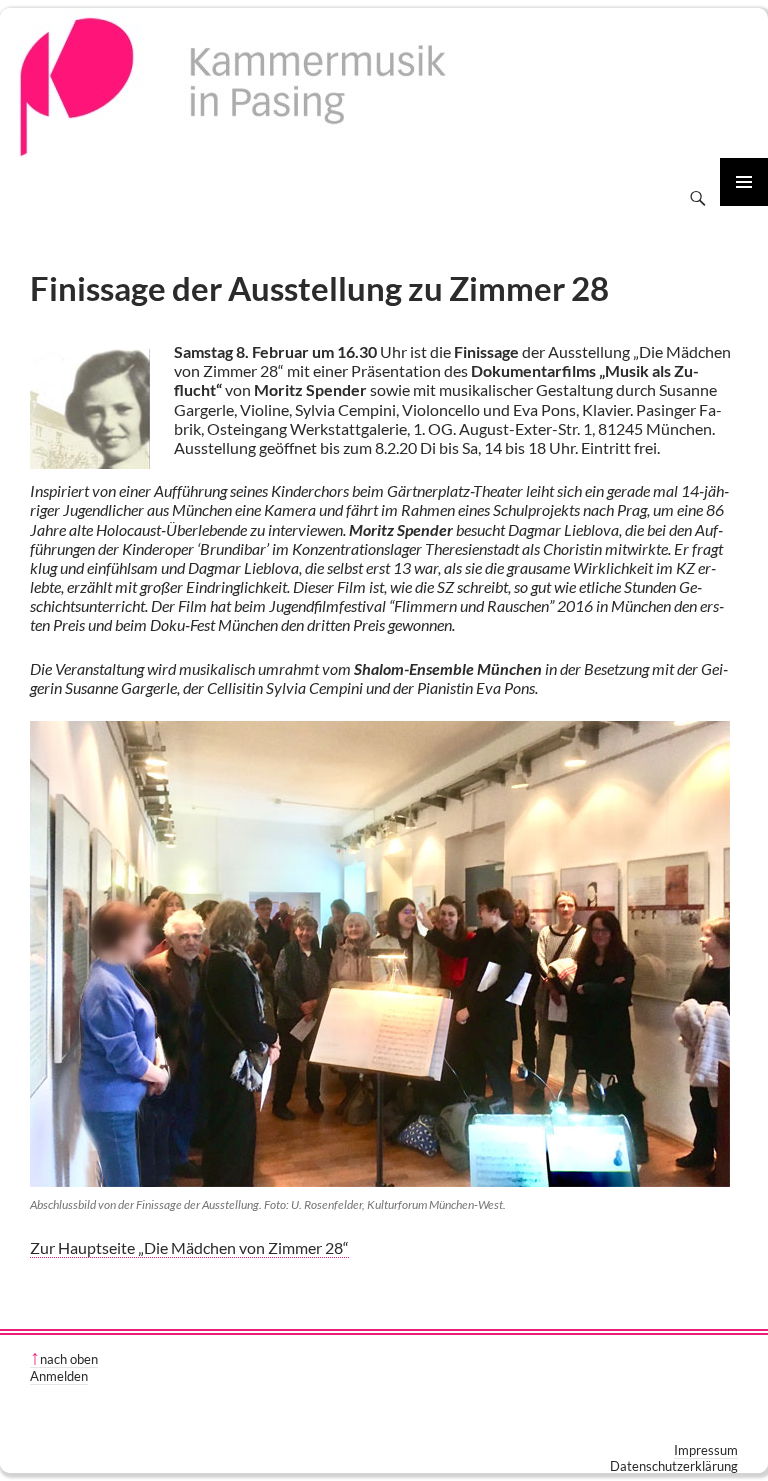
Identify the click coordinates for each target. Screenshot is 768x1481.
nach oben (69, 1359)
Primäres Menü (744, 182)
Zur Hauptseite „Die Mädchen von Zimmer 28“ (189, 1247)
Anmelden (59, 1376)
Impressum (706, 1450)
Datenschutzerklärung (674, 1466)
